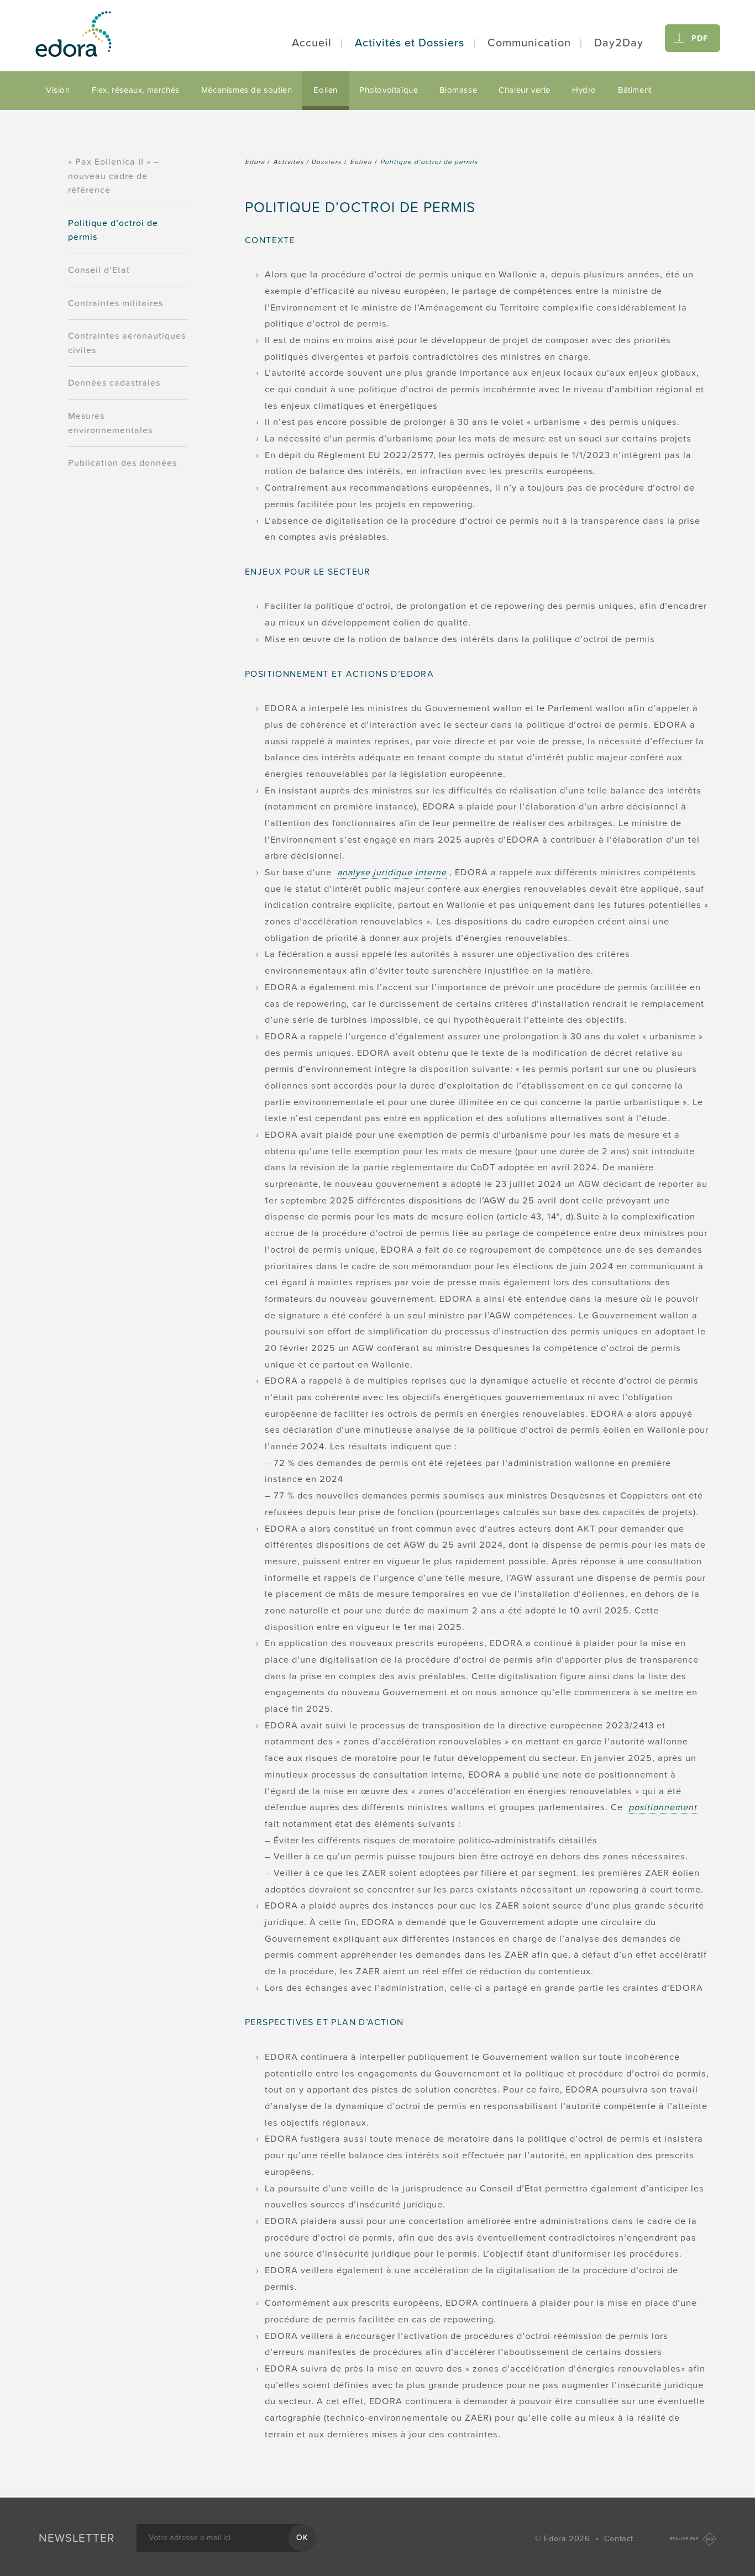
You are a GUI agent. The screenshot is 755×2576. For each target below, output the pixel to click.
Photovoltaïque (389, 90)
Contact (619, 2539)
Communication (529, 43)
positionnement (663, 1807)
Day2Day (619, 43)
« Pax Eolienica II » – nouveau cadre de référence (114, 176)
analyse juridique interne (392, 872)
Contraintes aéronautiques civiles (127, 343)
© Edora (562, 2539)
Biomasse (458, 90)
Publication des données (122, 463)
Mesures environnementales (110, 423)
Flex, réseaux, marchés (136, 90)
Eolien (326, 90)
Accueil (312, 43)
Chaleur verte (525, 90)
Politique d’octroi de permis (113, 230)
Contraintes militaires (116, 303)
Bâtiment (635, 90)
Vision (58, 90)
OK (302, 2538)
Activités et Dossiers (410, 43)
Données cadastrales (114, 383)
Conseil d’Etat (99, 270)
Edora (255, 162)
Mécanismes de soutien (247, 90)
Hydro (584, 90)
